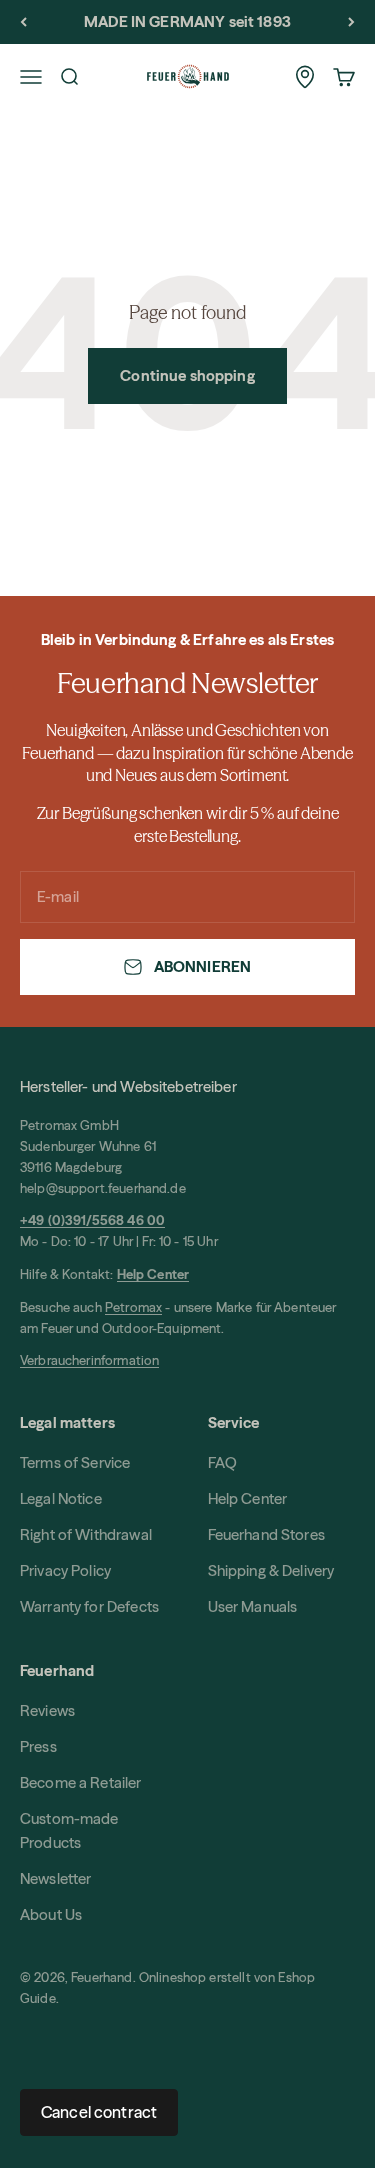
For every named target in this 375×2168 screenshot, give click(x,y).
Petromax (133, 1307)
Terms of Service (75, 1462)
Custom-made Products (69, 1830)
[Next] (351, 22)
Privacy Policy (65, 1570)
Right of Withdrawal (86, 1534)
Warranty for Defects (89, 1606)
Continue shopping (187, 375)
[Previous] (23, 22)
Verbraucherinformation (89, 1360)
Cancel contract (99, 2112)
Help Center (248, 1498)
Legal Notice (61, 1498)
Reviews (47, 1710)
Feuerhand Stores (266, 1534)
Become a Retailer (81, 1782)
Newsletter (56, 1878)
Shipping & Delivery (271, 1570)
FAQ (222, 1462)
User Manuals (253, 1606)
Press (38, 1746)
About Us (51, 1914)
